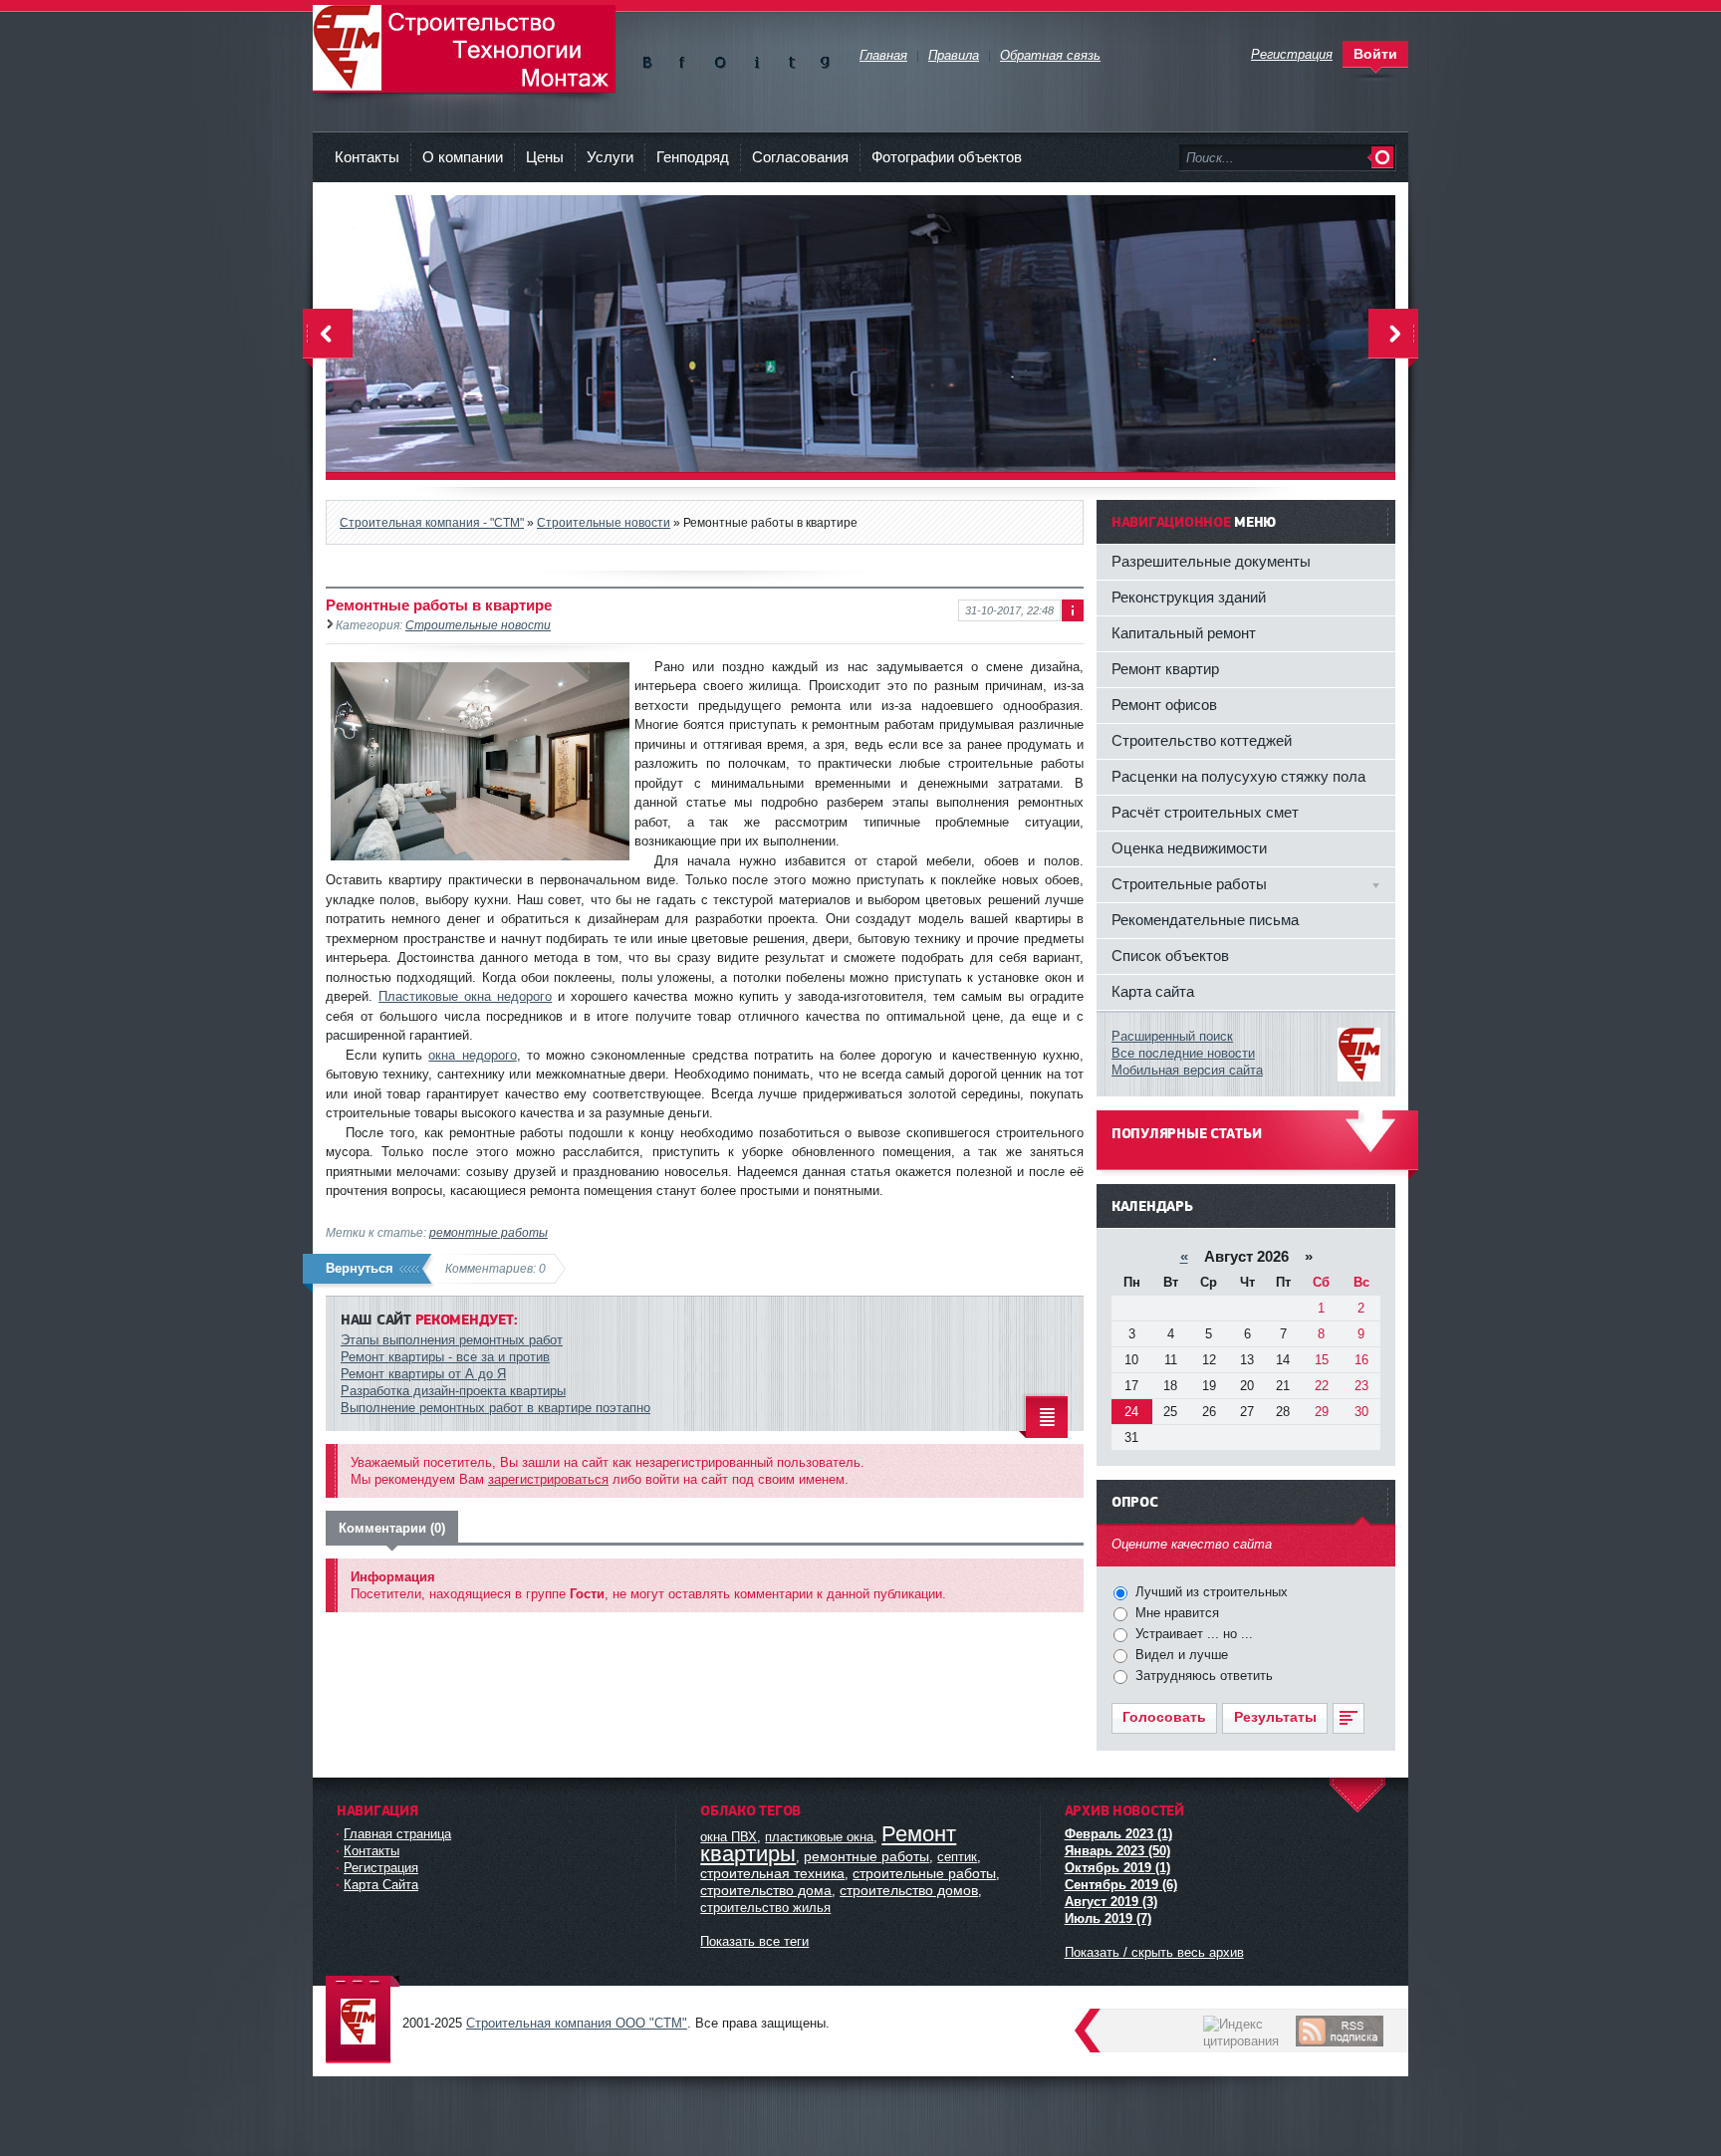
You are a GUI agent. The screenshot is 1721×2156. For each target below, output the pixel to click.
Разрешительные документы (1211, 561)
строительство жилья (765, 1908)
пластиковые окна (819, 1837)
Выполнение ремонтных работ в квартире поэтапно (495, 1408)
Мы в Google (825, 58)
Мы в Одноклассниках (721, 58)
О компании (463, 157)
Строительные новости (478, 625)
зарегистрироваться (548, 1479)
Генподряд (693, 157)
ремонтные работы (489, 1232)
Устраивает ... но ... (1192, 1634)
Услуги (610, 157)
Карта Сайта (381, 1885)
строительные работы (924, 1873)
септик (957, 1857)
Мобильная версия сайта (1187, 1070)
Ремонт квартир (1165, 669)
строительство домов (909, 1890)
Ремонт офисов (1164, 705)
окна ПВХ (729, 1837)
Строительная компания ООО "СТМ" (464, 49)
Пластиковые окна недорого (465, 996)
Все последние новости (1183, 1053)
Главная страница (397, 1834)
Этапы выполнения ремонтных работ (452, 1340)
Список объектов (1170, 956)
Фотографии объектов (947, 157)
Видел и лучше (1180, 1655)
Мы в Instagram (755, 58)
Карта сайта (1153, 991)
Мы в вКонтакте (651, 58)
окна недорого (472, 1055)
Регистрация (381, 1868)
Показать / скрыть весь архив (1154, 1952)
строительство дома (766, 1890)
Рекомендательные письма (1205, 920)
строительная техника (772, 1873)
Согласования (800, 157)
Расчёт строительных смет (1205, 812)
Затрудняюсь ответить (1202, 1676)
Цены (545, 157)
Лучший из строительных (1210, 1592)
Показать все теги (754, 1941)
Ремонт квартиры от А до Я (423, 1374)
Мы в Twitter (790, 58)
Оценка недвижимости (1189, 848)
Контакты (367, 157)
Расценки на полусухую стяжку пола (1238, 776)
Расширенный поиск (1172, 1036)
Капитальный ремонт (1184, 633)
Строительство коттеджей (1202, 740)
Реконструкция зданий (1189, 597)
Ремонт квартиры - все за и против (445, 1357)
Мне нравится (1175, 1613)
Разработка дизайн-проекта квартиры (453, 1391)
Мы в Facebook (686, 58)
